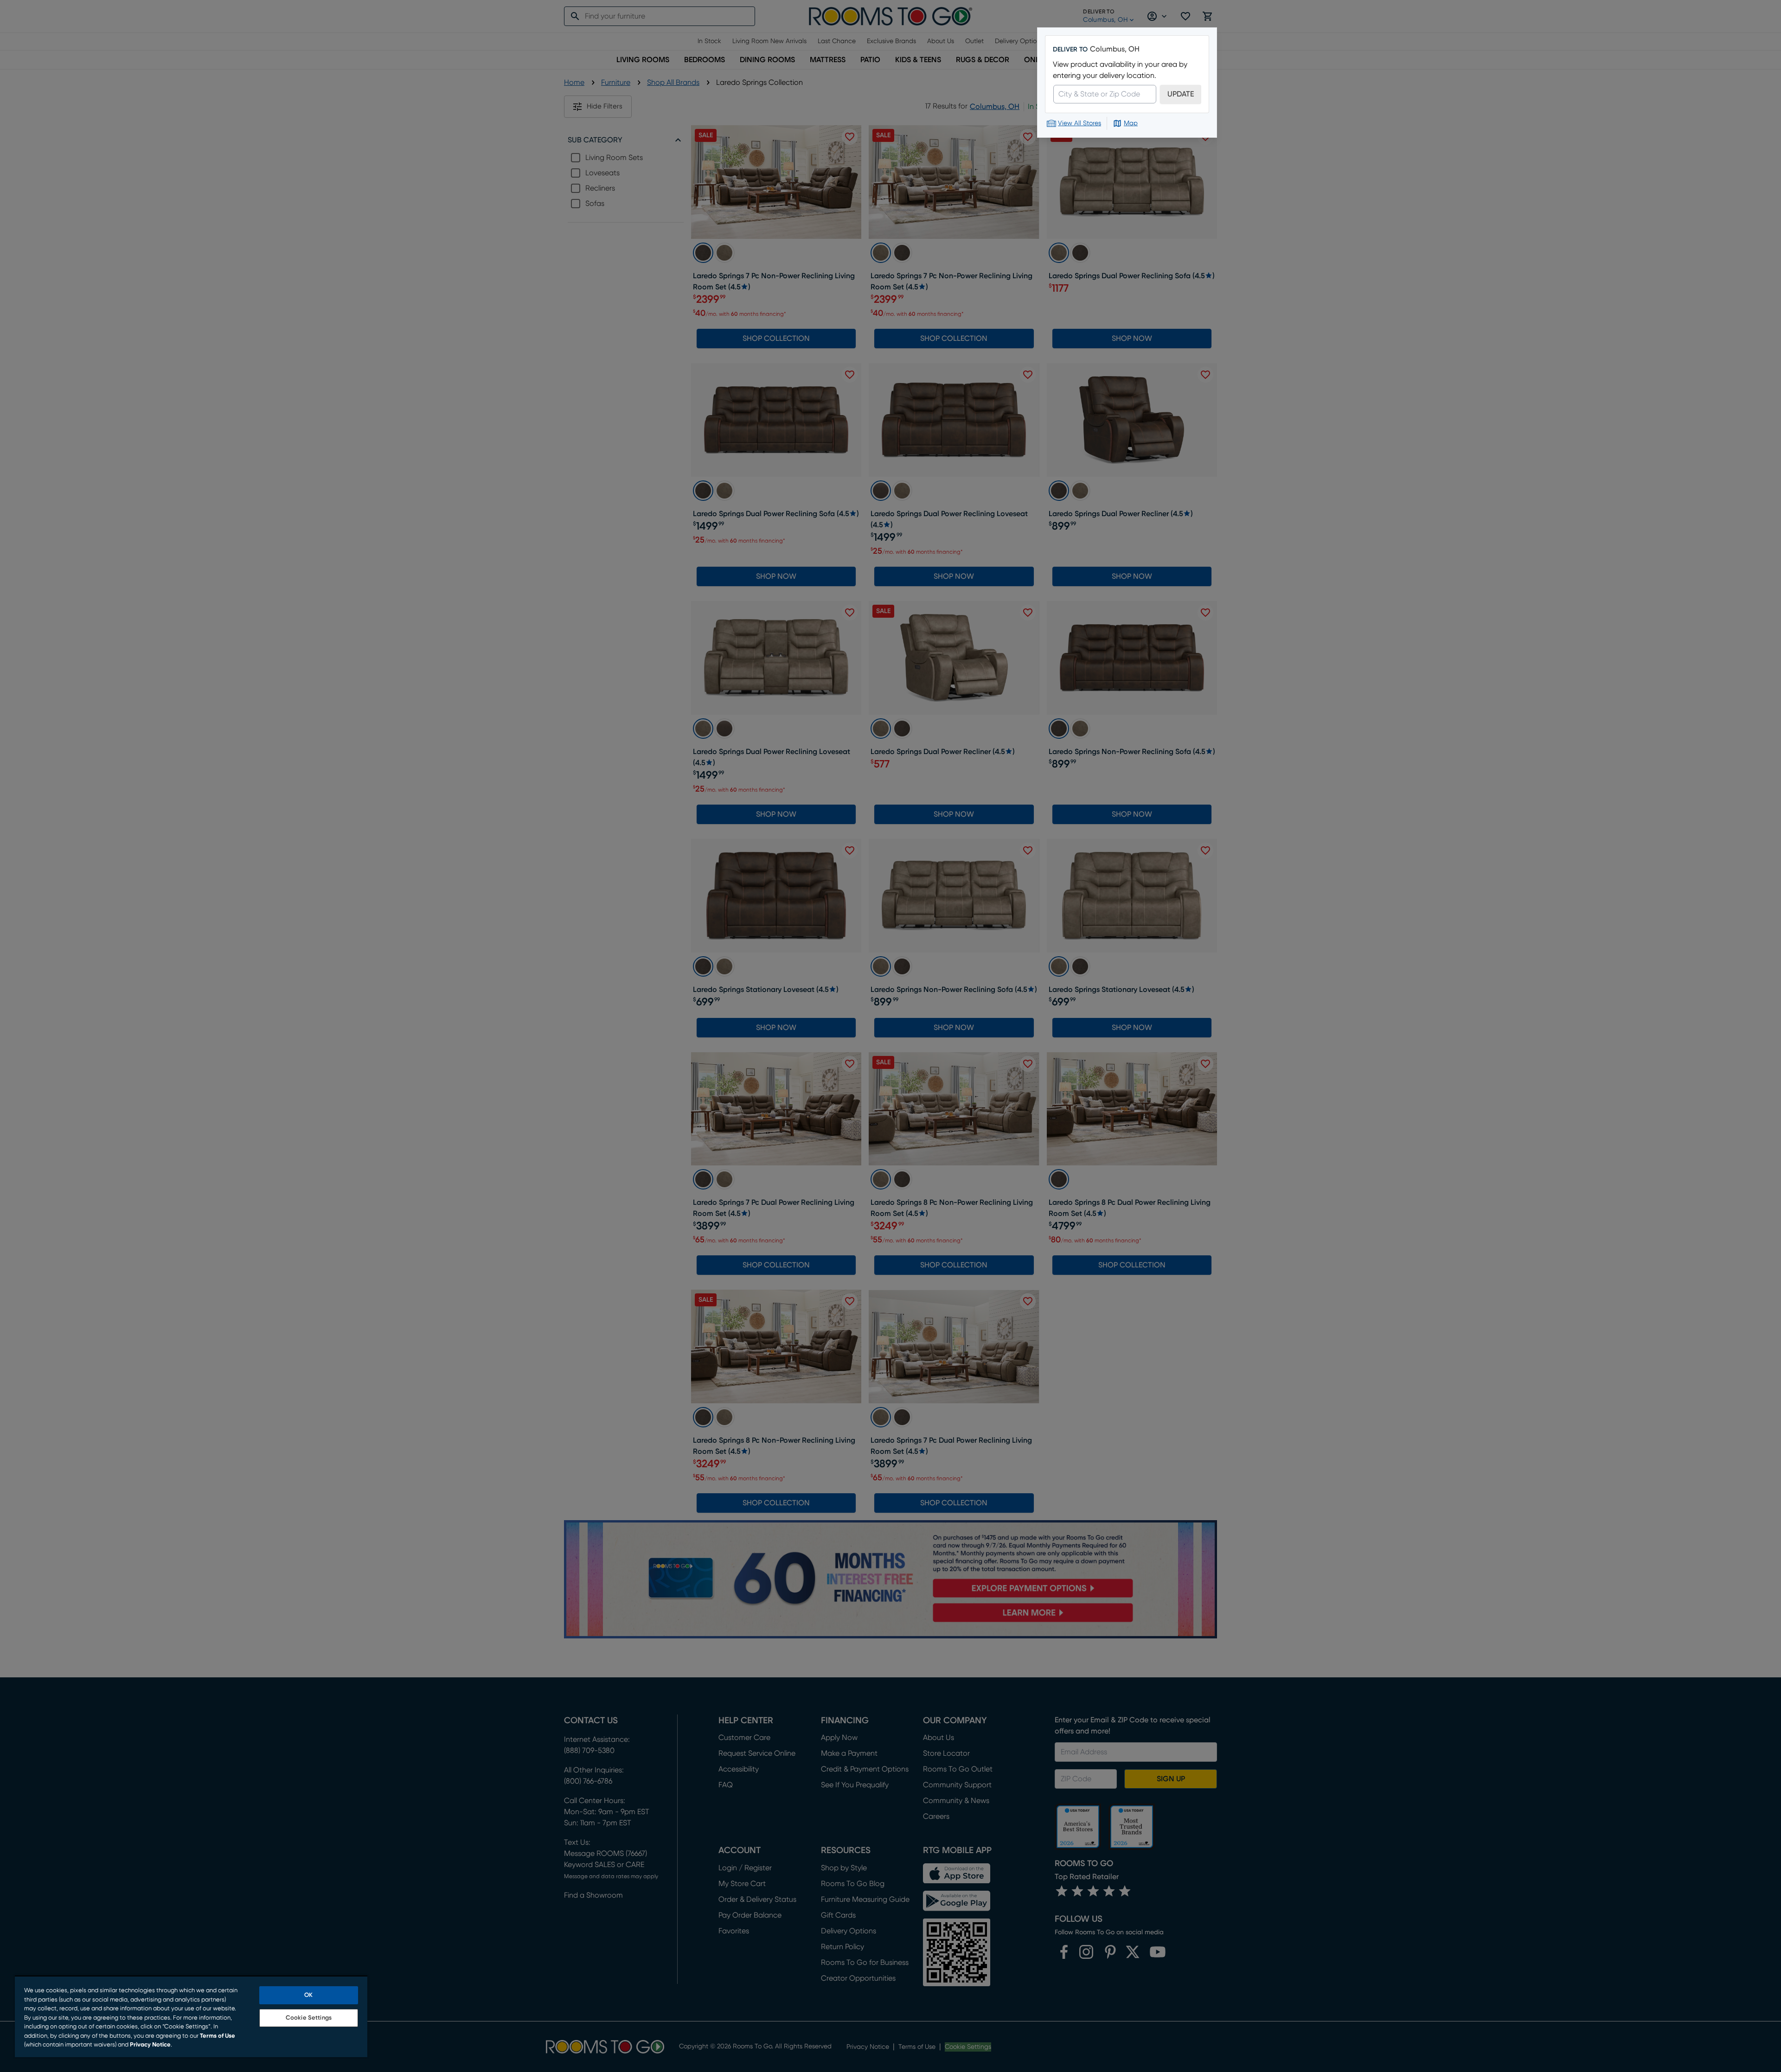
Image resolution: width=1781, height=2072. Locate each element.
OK (308, 1995)
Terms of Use (218, 2036)
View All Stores (1079, 123)
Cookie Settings (309, 2018)
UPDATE (1181, 94)
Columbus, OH (1115, 49)
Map (1131, 123)
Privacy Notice (150, 2045)
